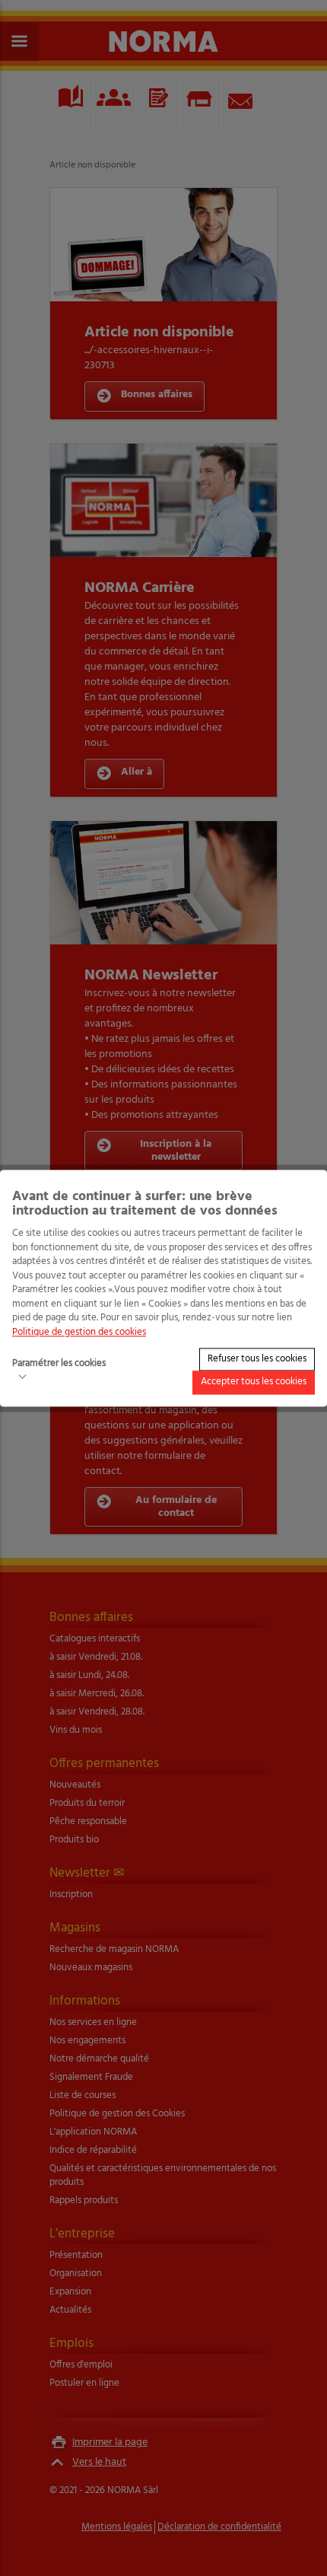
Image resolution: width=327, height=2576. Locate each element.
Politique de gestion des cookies (79, 1332)
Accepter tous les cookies (254, 1382)
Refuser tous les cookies (257, 1359)
